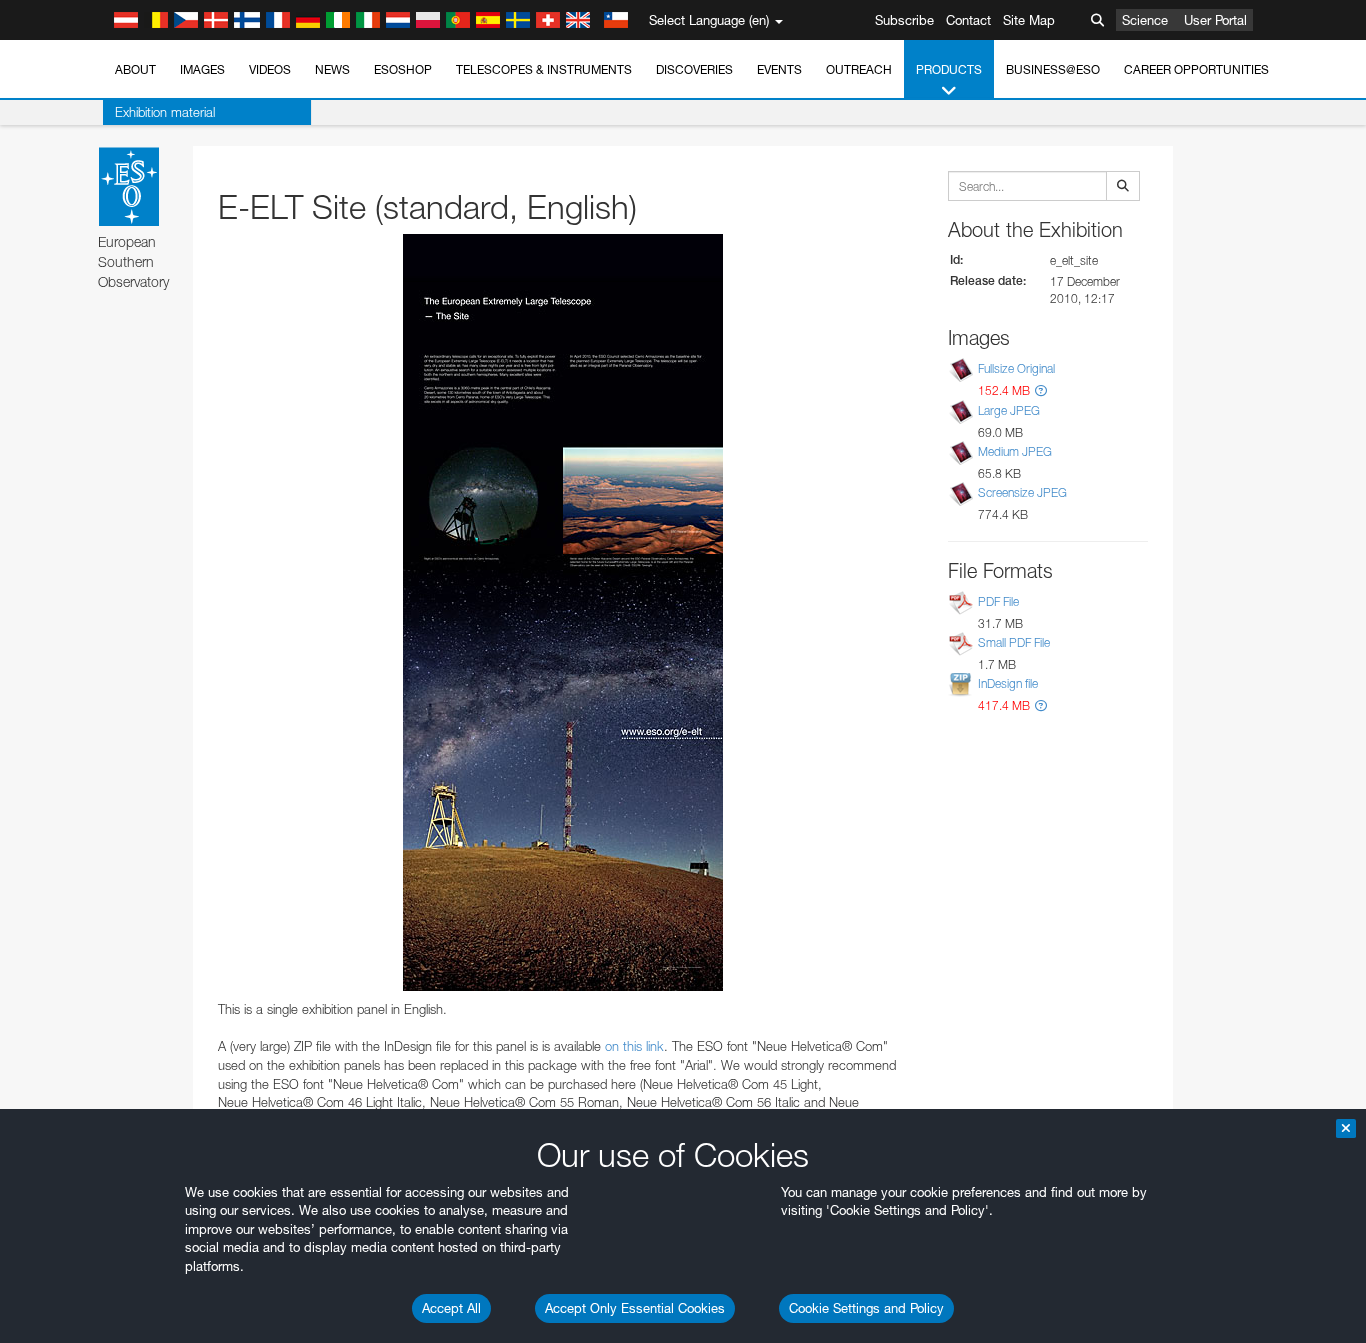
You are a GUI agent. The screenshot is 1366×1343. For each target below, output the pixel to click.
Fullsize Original (1016, 369)
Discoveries (694, 69)
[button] (1041, 390)
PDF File (998, 601)
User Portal (1215, 20)
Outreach (859, 69)
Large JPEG (1009, 410)
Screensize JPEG (1022, 492)
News (332, 69)
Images (202, 69)
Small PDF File (1014, 642)
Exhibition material (165, 112)
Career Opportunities (1196, 69)
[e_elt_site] (563, 612)
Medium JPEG (1015, 451)
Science (1145, 20)
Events (779, 69)
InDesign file (1008, 683)
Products (949, 69)
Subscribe (904, 20)
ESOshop (403, 69)
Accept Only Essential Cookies (635, 1308)
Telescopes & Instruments (544, 69)
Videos (270, 69)
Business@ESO (1053, 69)
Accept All (451, 1308)
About (135, 69)
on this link (634, 1046)
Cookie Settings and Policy (866, 1308)
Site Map (1029, 20)
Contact (968, 20)
